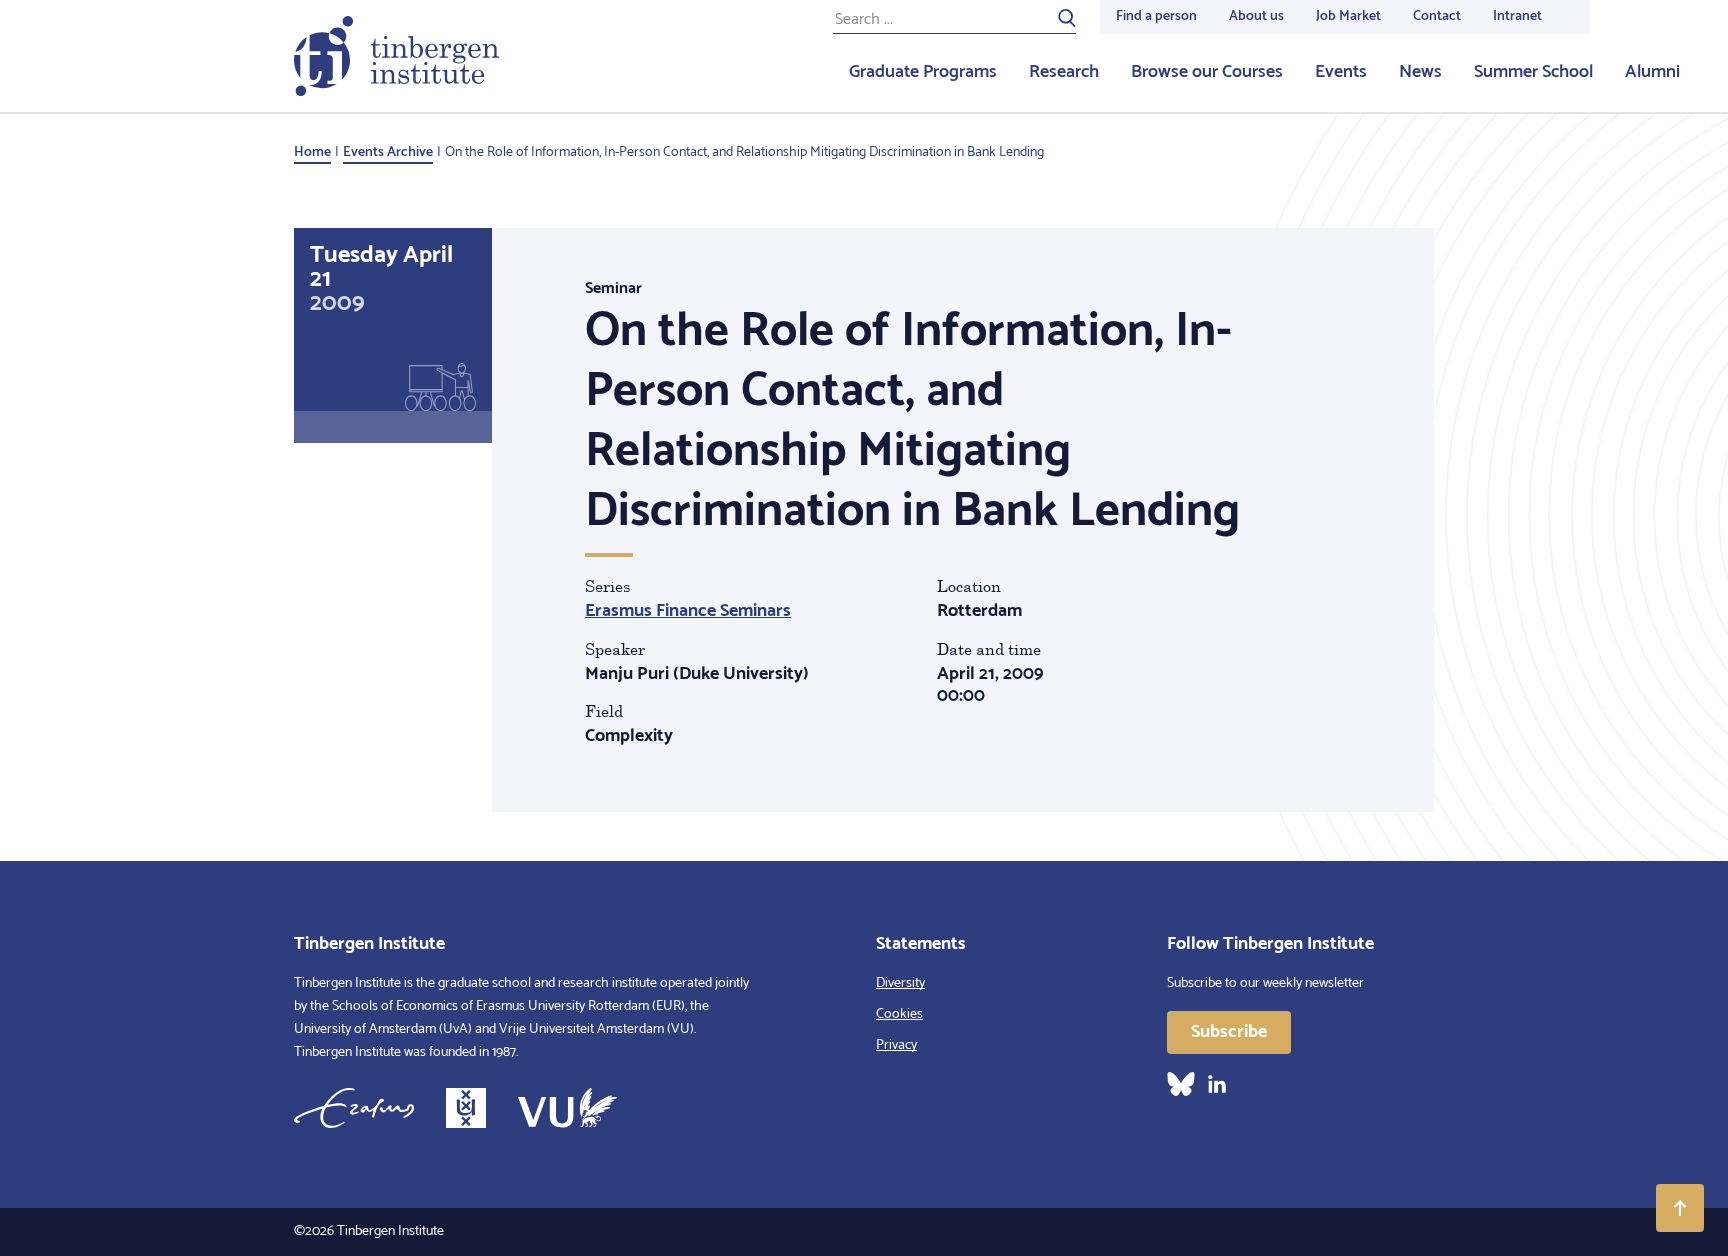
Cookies (899, 1014)
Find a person (1156, 16)
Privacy (896, 1045)
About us (1256, 16)
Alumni (1652, 72)
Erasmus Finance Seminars (688, 611)
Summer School (1533, 72)
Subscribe (1229, 1032)
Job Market (1348, 16)
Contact (1437, 16)
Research (1064, 72)
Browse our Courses (1207, 72)
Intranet (1517, 16)
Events (1341, 72)
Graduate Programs (923, 72)
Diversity (900, 983)
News (1420, 72)
